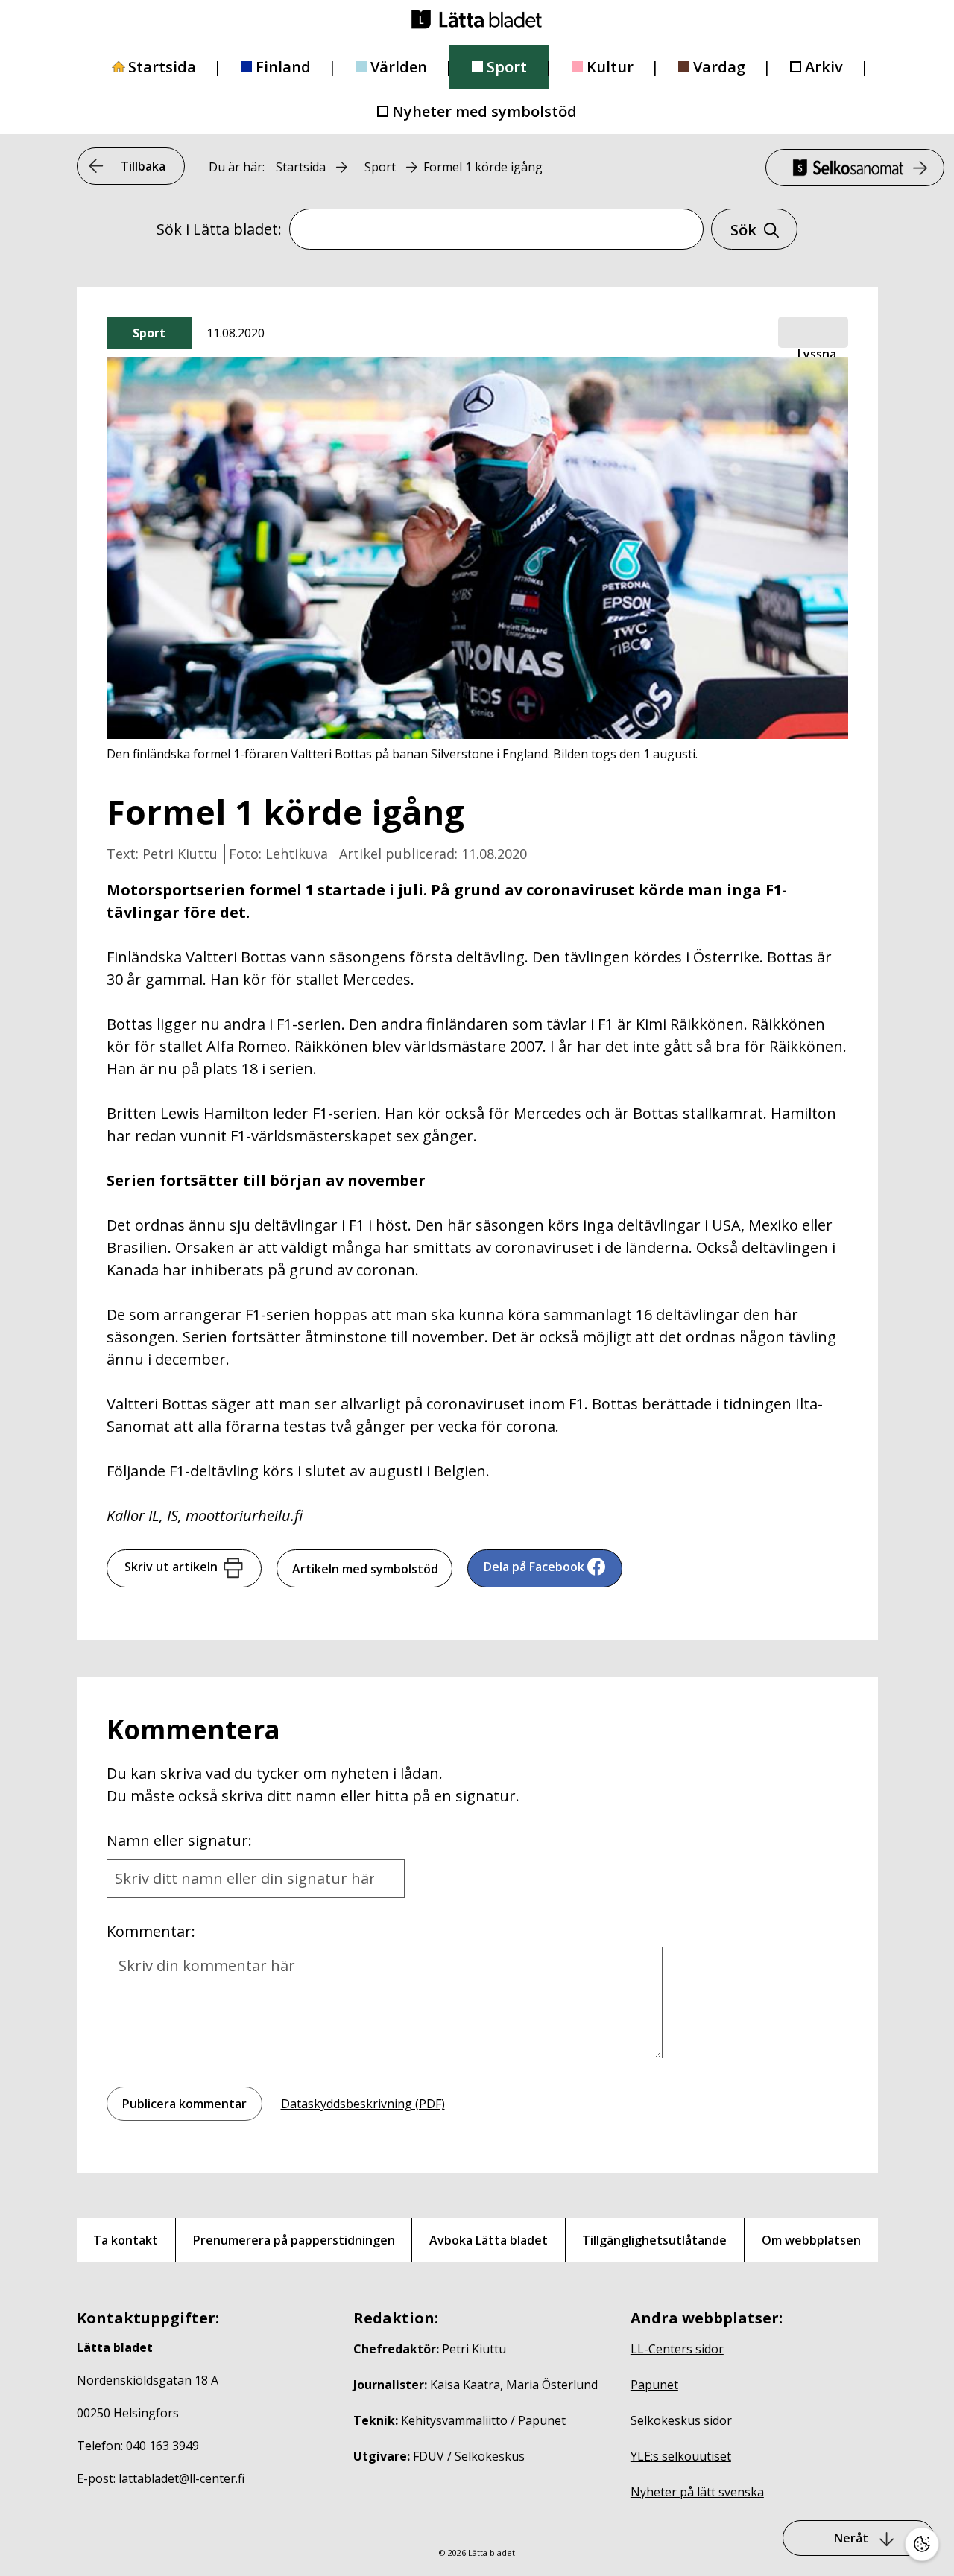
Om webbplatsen (811, 2240)
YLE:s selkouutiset (681, 2456)
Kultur (610, 67)
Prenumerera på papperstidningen (294, 2240)
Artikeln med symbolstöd (365, 1569)
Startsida (162, 67)
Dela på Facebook (534, 1567)
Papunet (654, 2385)
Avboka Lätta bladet (489, 2240)
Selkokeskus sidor (681, 2420)
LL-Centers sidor (677, 2349)
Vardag (719, 67)
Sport (507, 67)
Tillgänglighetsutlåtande (654, 2240)
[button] (813, 333)
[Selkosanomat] (855, 168)
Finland (283, 67)
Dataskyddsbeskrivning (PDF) (363, 2104)
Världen (399, 67)
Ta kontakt (126, 2240)
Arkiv (824, 67)
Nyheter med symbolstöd (484, 111)
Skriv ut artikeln (171, 1567)
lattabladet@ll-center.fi (181, 2478)
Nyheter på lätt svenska (697, 2492)
